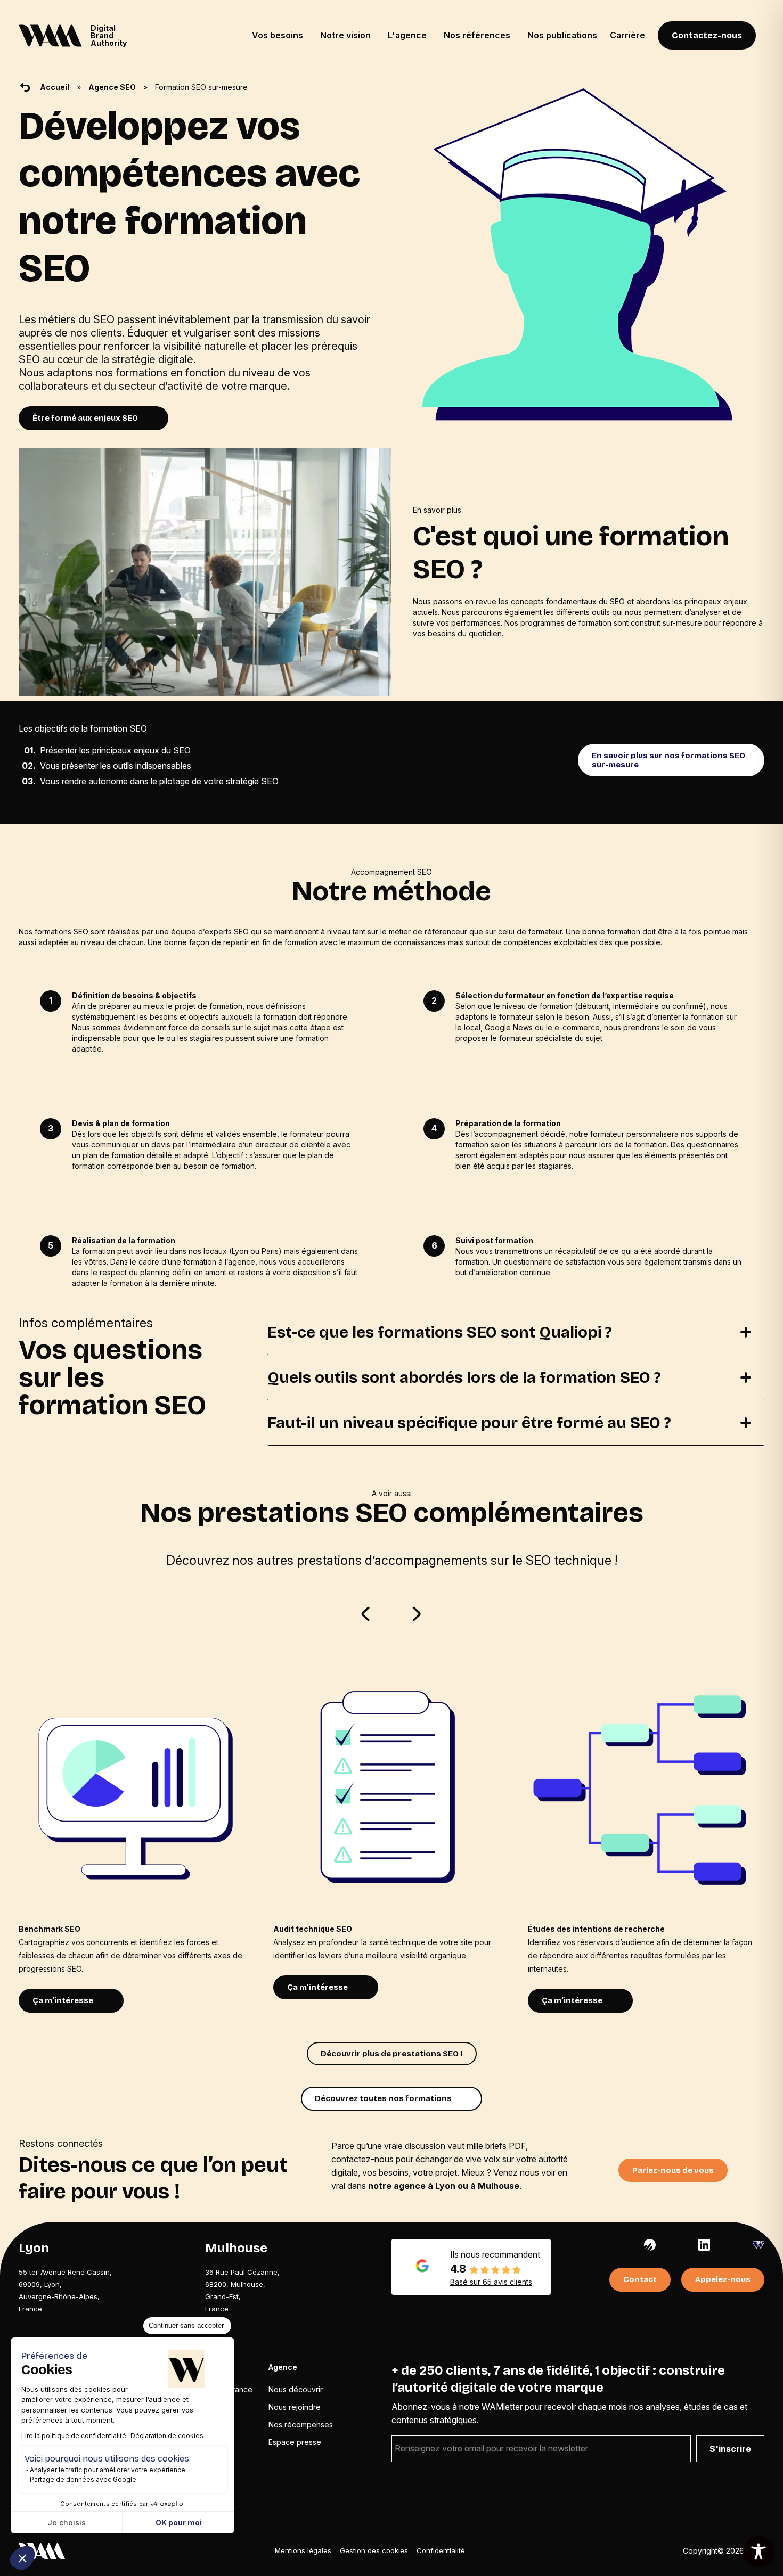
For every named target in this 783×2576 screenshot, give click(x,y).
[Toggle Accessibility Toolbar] (758, 2552)
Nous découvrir (296, 2389)
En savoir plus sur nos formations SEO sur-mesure (668, 760)
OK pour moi (179, 2522)
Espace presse (295, 2442)
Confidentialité (441, 2550)
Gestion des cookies (374, 2550)
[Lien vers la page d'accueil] (42, 2551)
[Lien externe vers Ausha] (650, 2245)
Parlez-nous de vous (673, 2170)
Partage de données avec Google (83, 2479)
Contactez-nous (707, 35)
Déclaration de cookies (167, 2436)
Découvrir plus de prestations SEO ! (392, 2054)
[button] (22, 2558)
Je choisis (67, 2522)
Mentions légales (303, 2550)
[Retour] (25, 87)
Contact (640, 2279)
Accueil (55, 87)
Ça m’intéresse (63, 2000)
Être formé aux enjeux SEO (85, 418)
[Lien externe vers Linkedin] (704, 2245)
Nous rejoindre (295, 2407)
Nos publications (562, 35)
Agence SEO (112, 87)
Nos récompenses (301, 2425)
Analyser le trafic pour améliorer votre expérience (108, 2470)
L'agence (407, 35)
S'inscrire (730, 2449)
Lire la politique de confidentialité (74, 2436)
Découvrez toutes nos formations (383, 2098)
